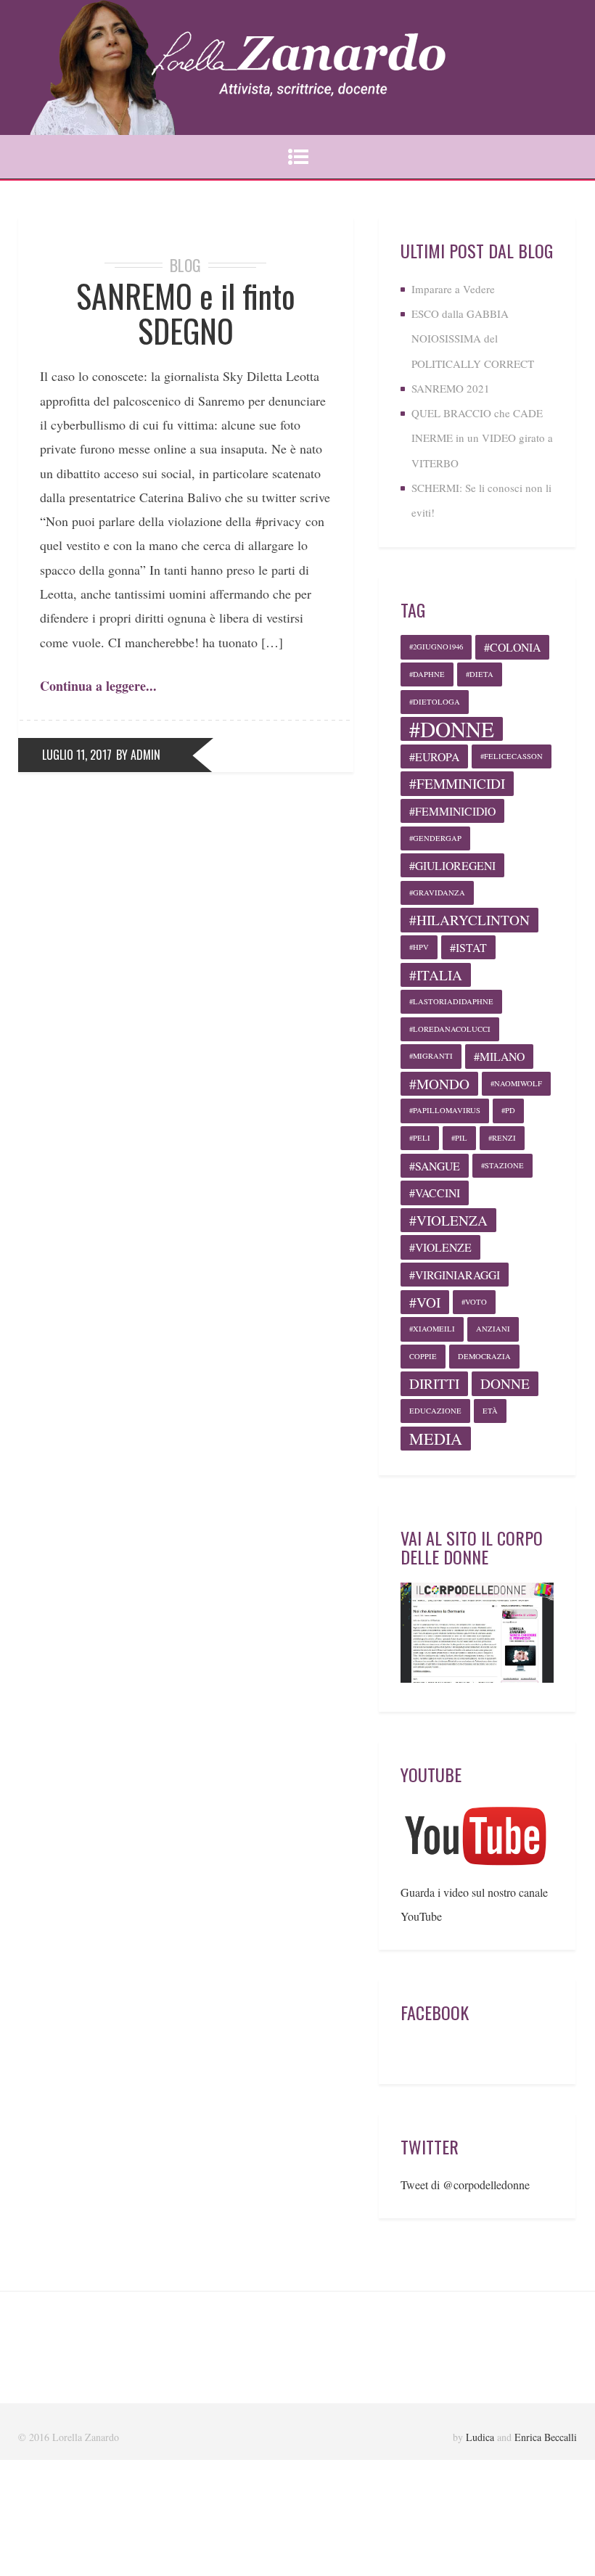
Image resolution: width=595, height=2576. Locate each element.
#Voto (474, 1302)
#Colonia (512, 647)
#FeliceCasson (512, 756)
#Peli (420, 1138)
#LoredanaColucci (450, 1029)
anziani (493, 1329)
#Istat (468, 947)
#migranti (431, 1056)
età (490, 1411)
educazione (435, 1411)
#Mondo (439, 1084)
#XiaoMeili (432, 1329)
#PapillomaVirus (445, 1110)
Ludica (480, 2437)
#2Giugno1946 (436, 647)
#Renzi (502, 1138)
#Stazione (502, 1165)
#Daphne (427, 674)
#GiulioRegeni (452, 865)
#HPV (419, 947)
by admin (138, 755)
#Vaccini (435, 1193)
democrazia (484, 1356)
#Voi (425, 1302)
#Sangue (435, 1166)
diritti (434, 1383)
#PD (508, 1110)
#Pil (459, 1138)
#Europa (434, 756)
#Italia (436, 975)
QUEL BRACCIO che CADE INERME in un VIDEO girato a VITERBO (482, 438)
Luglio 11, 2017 (77, 755)
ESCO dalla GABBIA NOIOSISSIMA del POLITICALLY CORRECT (473, 339)
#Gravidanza (437, 893)
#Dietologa (435, 702)
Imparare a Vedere (453, 289)
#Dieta (480, 674)
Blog (185, 265)
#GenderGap (435, 838)
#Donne (452, 729)
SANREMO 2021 (451, 388)
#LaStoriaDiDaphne (451, 1001)
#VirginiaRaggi (455, 1275)
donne (505, 1383)
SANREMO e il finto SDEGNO (186, 313)
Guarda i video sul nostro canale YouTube (474, 1904)
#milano (499, 1056)
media (436, 1439)
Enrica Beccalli (546, 2437)
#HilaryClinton (469, 920)
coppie (423, 1356)
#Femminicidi (457, 783)
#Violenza (448, 1220)
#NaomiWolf (516, 1083)
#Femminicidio (452, 811)
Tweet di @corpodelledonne (465, 2185)
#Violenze (440, 1247)
